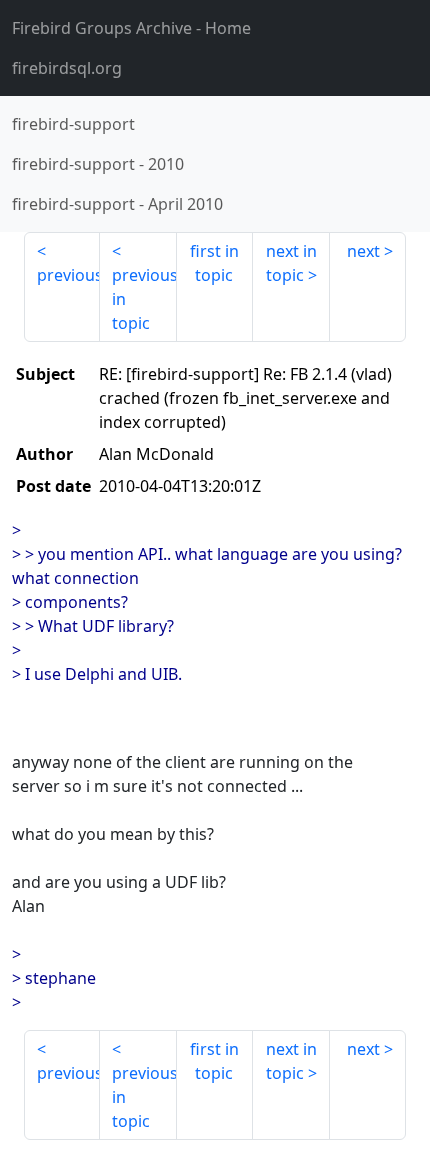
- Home (131, 28)
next (363, 251)
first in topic (214, 263)
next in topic (291, 263)
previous (68, 275)
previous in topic (144, 299)
